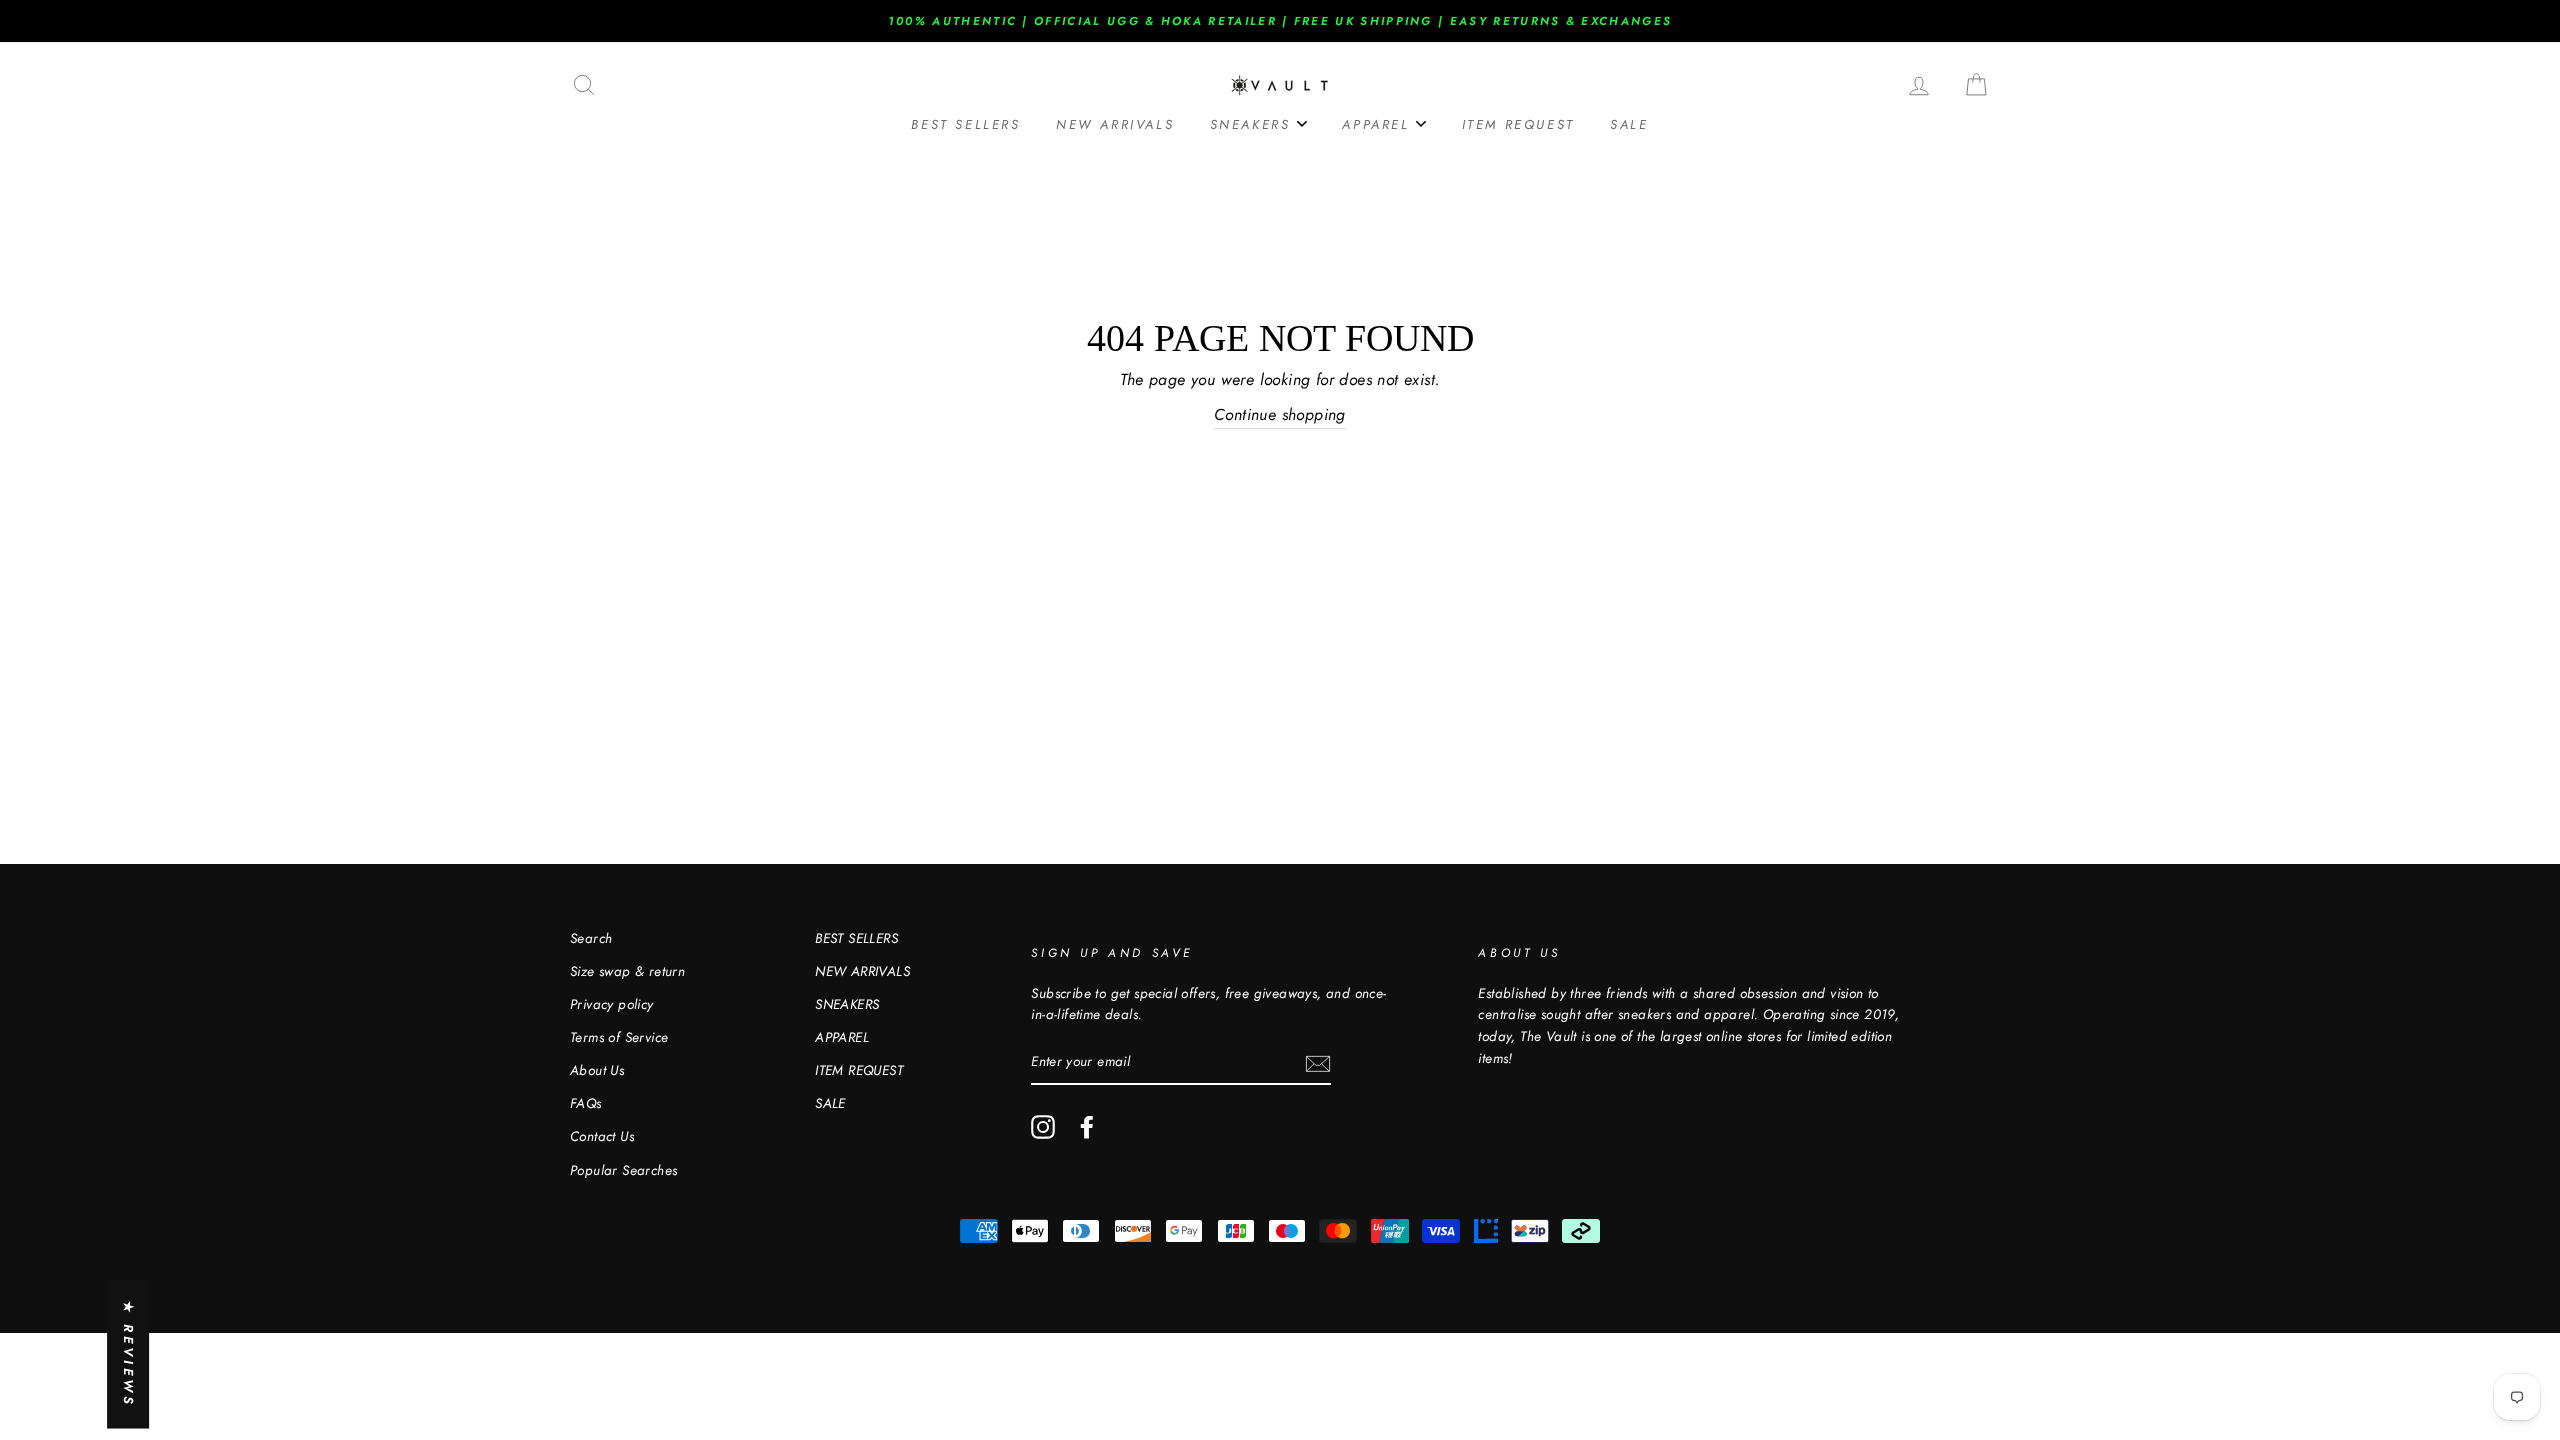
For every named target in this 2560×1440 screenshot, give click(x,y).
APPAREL (842, 1037)
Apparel (1379, 124)
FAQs (586, 1103)
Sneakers (1253, 124)
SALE (1629, 124)
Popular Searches (623, 1170)
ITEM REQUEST (859, 1070)
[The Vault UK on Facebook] (1087, 1127)
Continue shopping (1280, 414)
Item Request (1518, 124)
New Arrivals (1115, 124)
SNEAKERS (847, 1004)
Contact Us (602, 1136)
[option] (1280, 21)
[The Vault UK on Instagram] (1043, 1127)
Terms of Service (619, 1037)
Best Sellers (965, 124)
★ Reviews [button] (128, 1353)
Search (591, 938)
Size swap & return (627, 971)
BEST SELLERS (856, 938)
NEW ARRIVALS (862, 971)
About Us (597, 1070)
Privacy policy (612, 1004)
